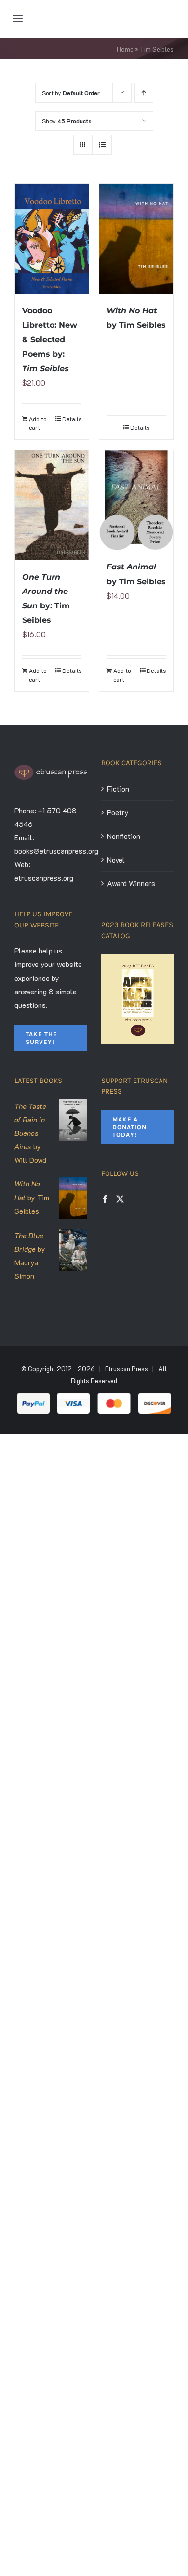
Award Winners (131, 883)
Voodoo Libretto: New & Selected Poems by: (50, 340)
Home (125, 49)
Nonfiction (124, 836)
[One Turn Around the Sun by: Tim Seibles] (52, 505)
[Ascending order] (144, 93)
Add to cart (38, 423)
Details (72, 419)
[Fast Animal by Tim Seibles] (136, 500)
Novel (116, 860)
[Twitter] (120, 1199)
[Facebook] (105, 1199)
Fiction (118, 789)
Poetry (118, 812)
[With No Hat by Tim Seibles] (136, 239)
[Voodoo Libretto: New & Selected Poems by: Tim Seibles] (52, 239)
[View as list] (102, 145)
